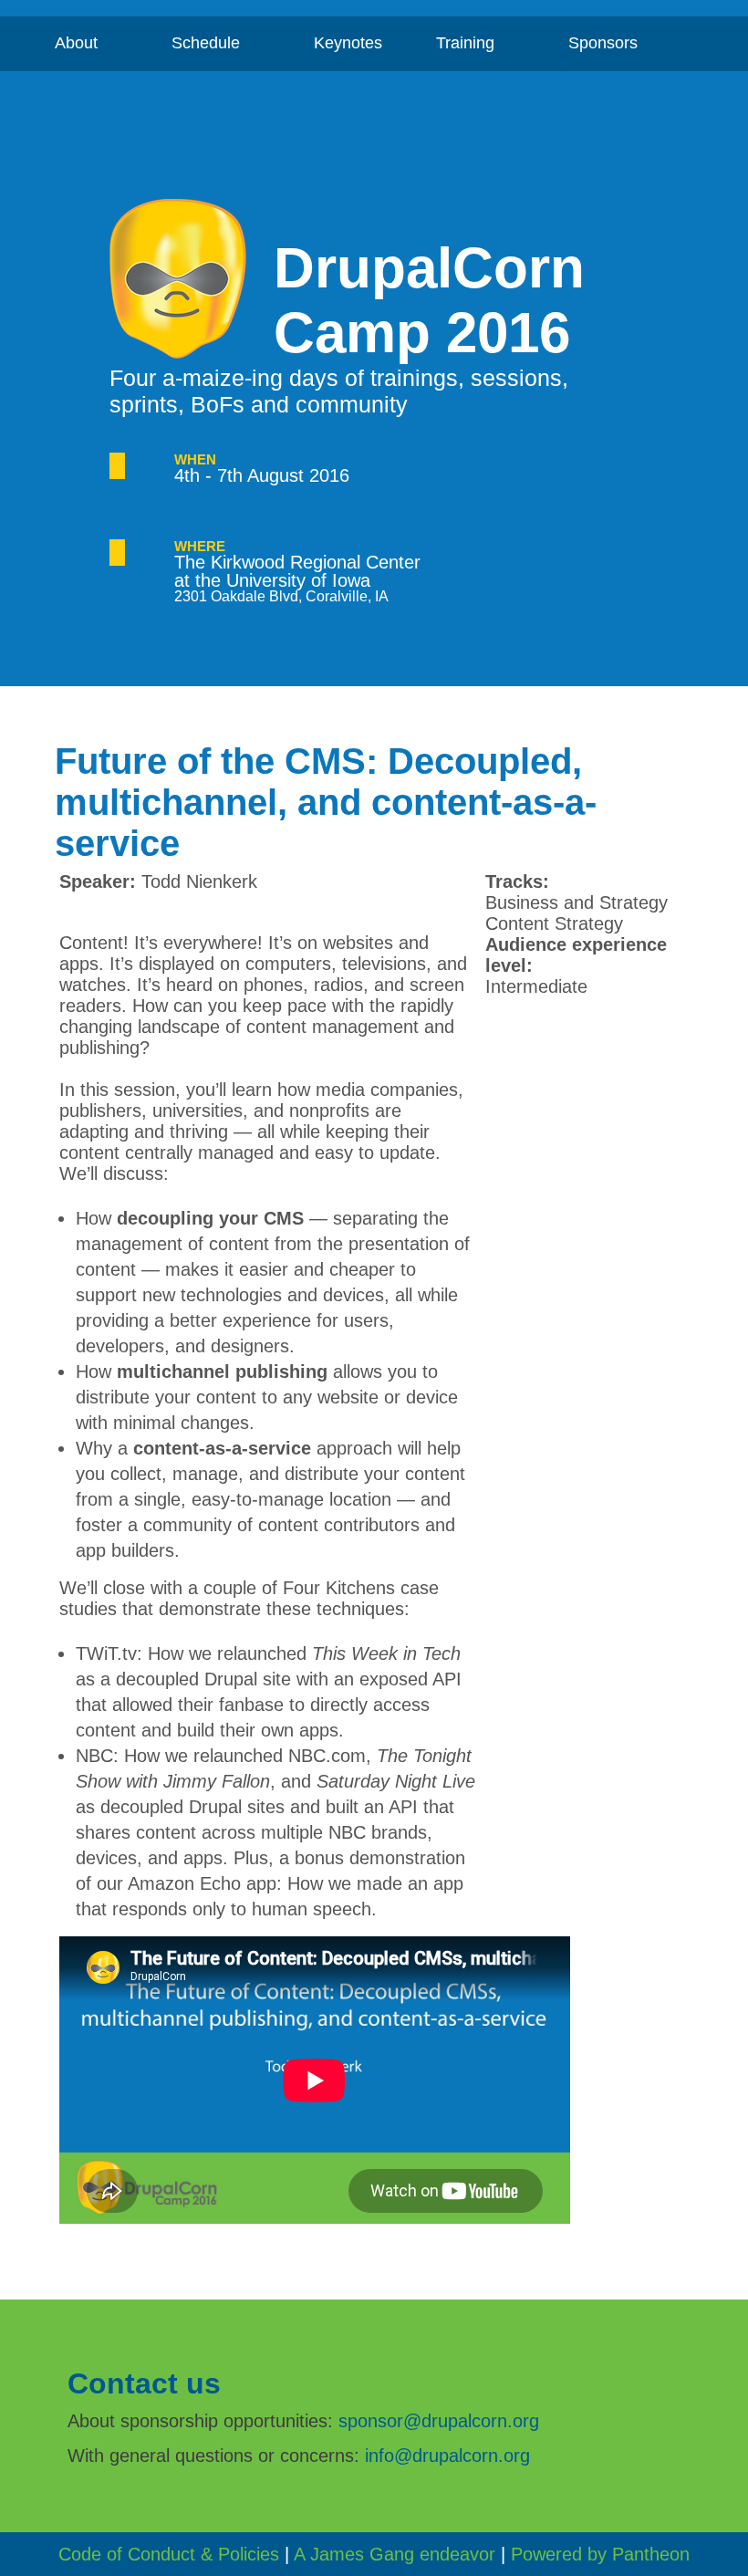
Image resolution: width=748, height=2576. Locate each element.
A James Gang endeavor (395, 2554)
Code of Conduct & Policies (169, 2554)
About (88, 49)
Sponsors (615, 49)
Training (477, 49)
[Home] (192, 281)
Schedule (218, 49)
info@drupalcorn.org (447, 2456)
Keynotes (348, 43)
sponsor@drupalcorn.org (439, 2421)
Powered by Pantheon (600, 2554)
